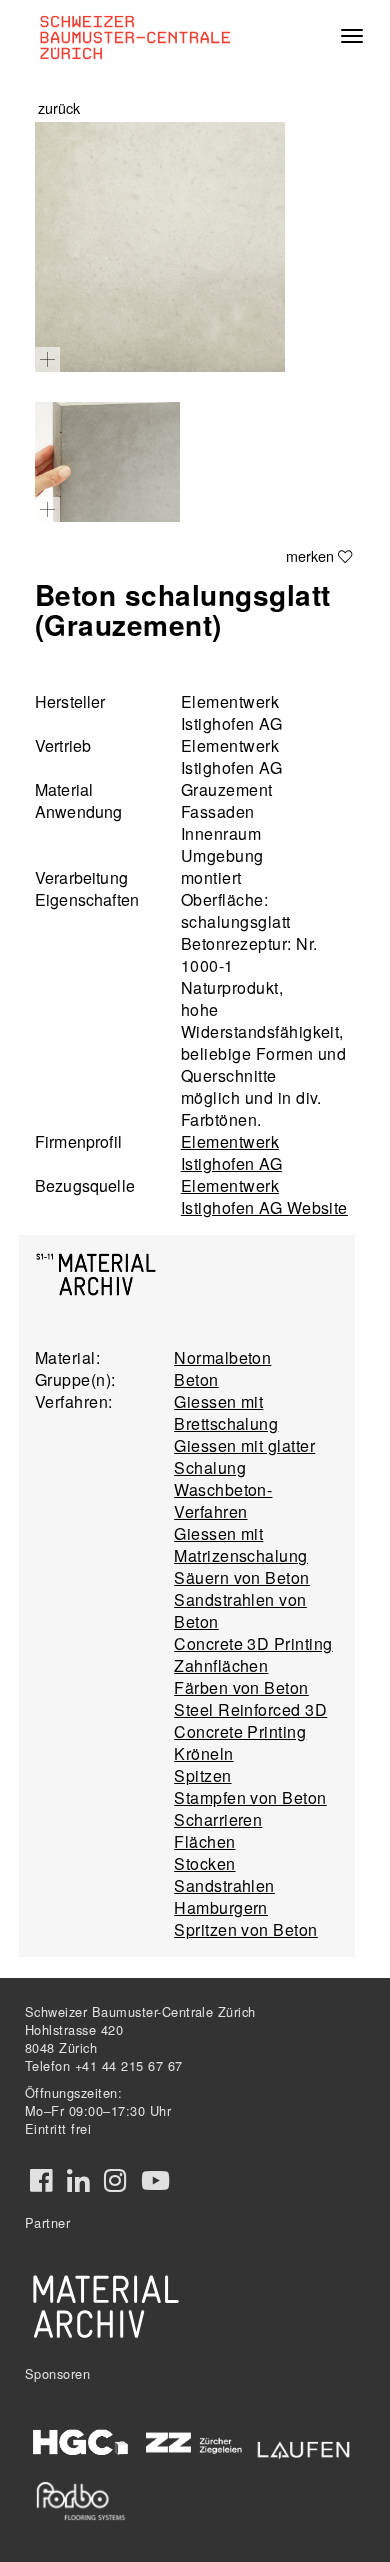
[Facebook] (41, 2181)
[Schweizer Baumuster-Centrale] (141, 36)
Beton (196, 1379)
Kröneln (203, 1753)
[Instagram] (115, 2181)
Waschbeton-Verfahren (223, 1500)
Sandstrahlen (224, 1885)
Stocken (204, 1863)
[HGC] (81, 2442)
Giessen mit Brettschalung (226, 1412)
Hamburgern (221, 1907)
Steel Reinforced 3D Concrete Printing (250, 1720)
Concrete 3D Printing (253, 1643)
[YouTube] (155, 2181)
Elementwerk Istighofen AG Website (264, 1196)
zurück (59, 107)
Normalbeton (222, 1357)
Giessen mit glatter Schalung (244, 1456)
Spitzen (202, 1775)
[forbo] (81, 2500)
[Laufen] (304, 2447)
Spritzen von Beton (246, 1929)
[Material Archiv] (106, 2306)
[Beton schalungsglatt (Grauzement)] (160, 247)
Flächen (204, 1841)
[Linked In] (78, 2181)
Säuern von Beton (242, 1577)
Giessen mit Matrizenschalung (241, 1544)
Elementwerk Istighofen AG (231, 1152)
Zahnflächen (221, 1665)
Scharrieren (218, 1819)
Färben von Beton (241, 1687)
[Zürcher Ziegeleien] (193, 2441)
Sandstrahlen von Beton (240, 1610)
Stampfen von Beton (250, 1797)
